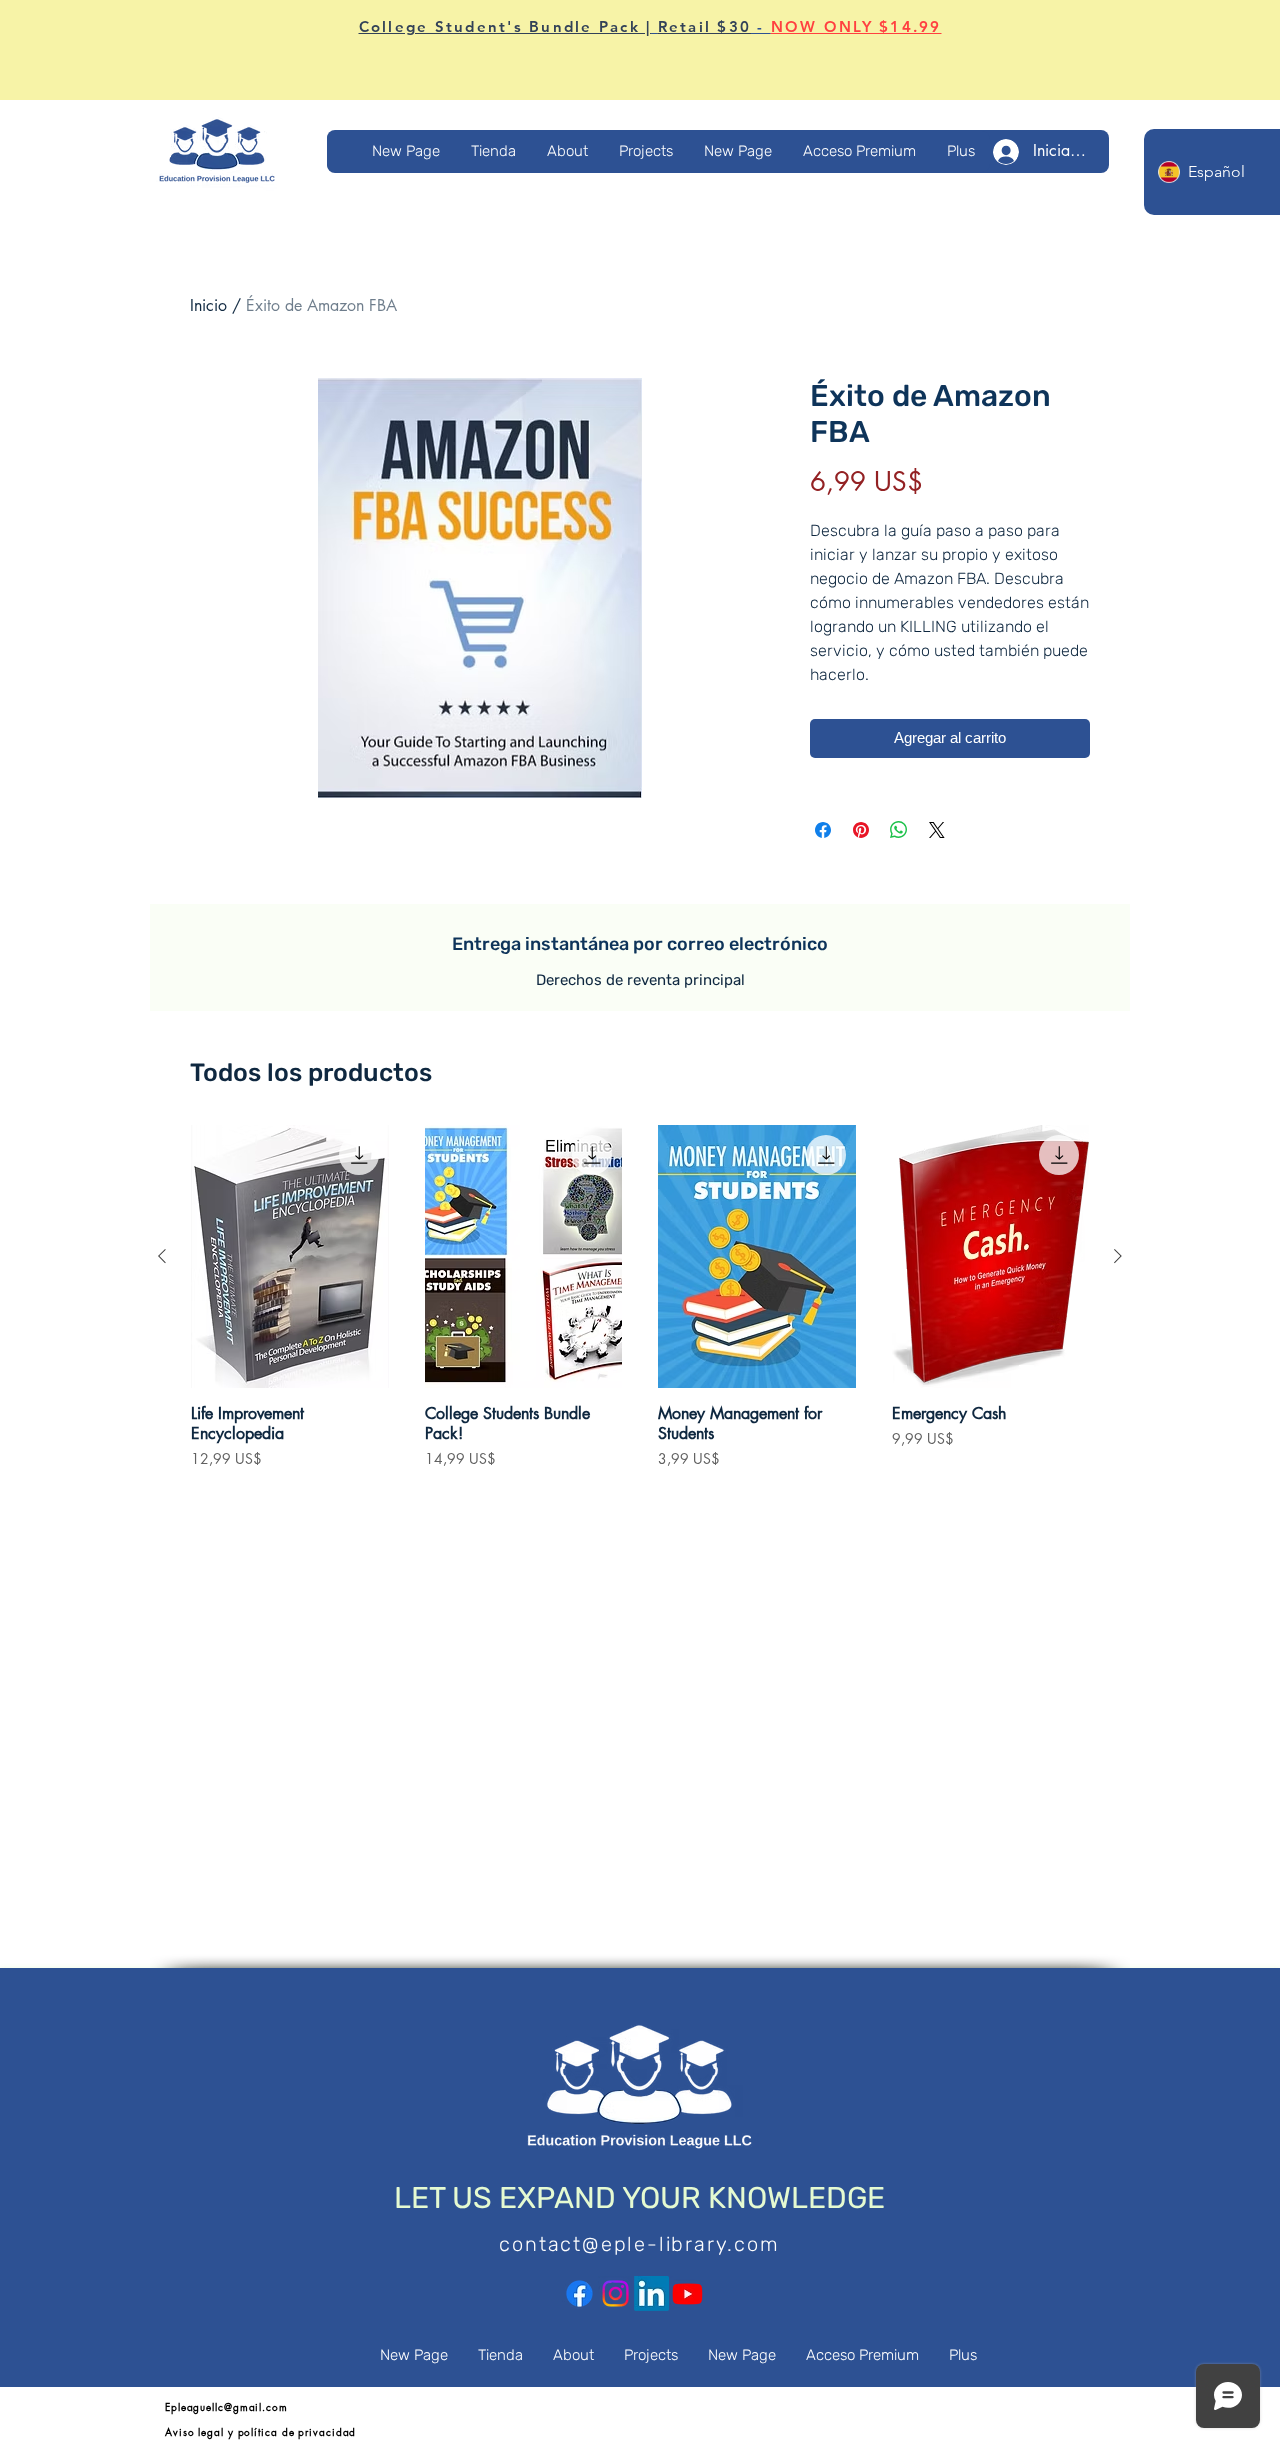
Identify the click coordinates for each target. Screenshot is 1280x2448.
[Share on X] (937, 830)
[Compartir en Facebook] (823, 830)
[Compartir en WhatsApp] (899, 830)
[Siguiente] (1118, 1256)
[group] (640, 1307)
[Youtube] (687, 2293)
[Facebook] (579, 2293)
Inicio (208, 305)
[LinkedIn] (651, 2293)
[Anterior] (162, 1256)
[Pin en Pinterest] (861, 830)
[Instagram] (615, 2293)
